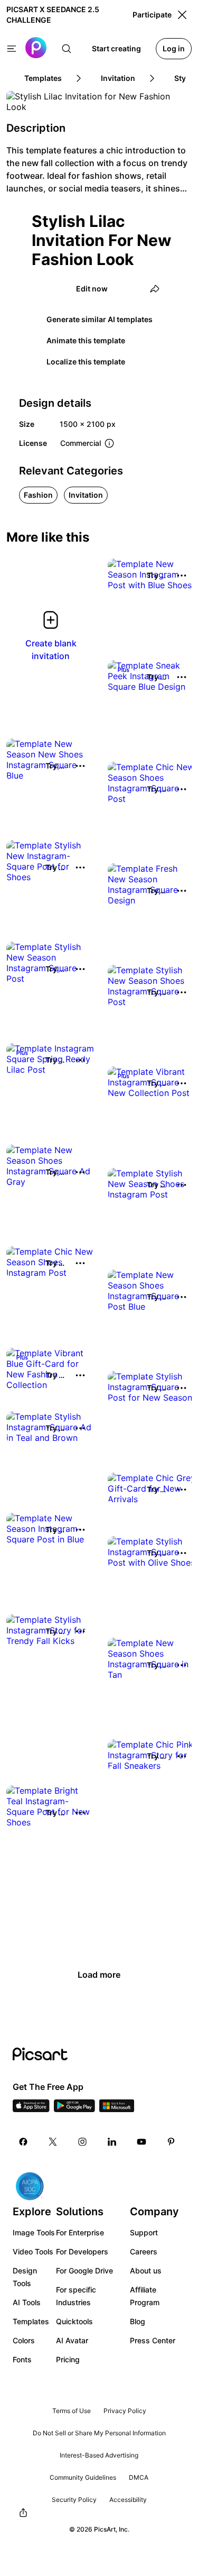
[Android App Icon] (74, 2109)
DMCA (139, 2477)
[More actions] (182, 576)
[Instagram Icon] (82, 2142)
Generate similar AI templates (100, 319)
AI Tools (27, 2302)
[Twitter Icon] (53, 2142)
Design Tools (25, 2277)
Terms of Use (72, 2411)
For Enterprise (80, 2232)
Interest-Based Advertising (99, 2455)
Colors (24, 2340)
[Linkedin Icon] (112, 2142)
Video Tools (33, 2251)
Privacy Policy (125, 2411)
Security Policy (74, 2500)
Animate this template (86, 340)
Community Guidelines (83, 2477)
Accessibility (128, 2500)
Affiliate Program (145, 2296)
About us (146, 2271)
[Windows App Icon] (117, 2109)
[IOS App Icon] (31, 2109)
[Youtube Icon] (142, 2142)
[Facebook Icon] (23, 2142)
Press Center (153, 2340)
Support (144, 2232)
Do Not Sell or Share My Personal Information (99, 2433)
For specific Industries (76, 2296)
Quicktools (74, 2321)
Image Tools (34, 2232)
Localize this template (86, 362)
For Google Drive (84, 2271)
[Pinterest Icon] (171, 2142)
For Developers (82, 2251)
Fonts (22, 2359)
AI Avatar (72, 2340)
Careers (144, 2251)
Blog (138, 2321)
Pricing (68, 2359)
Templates (31, 2321)
